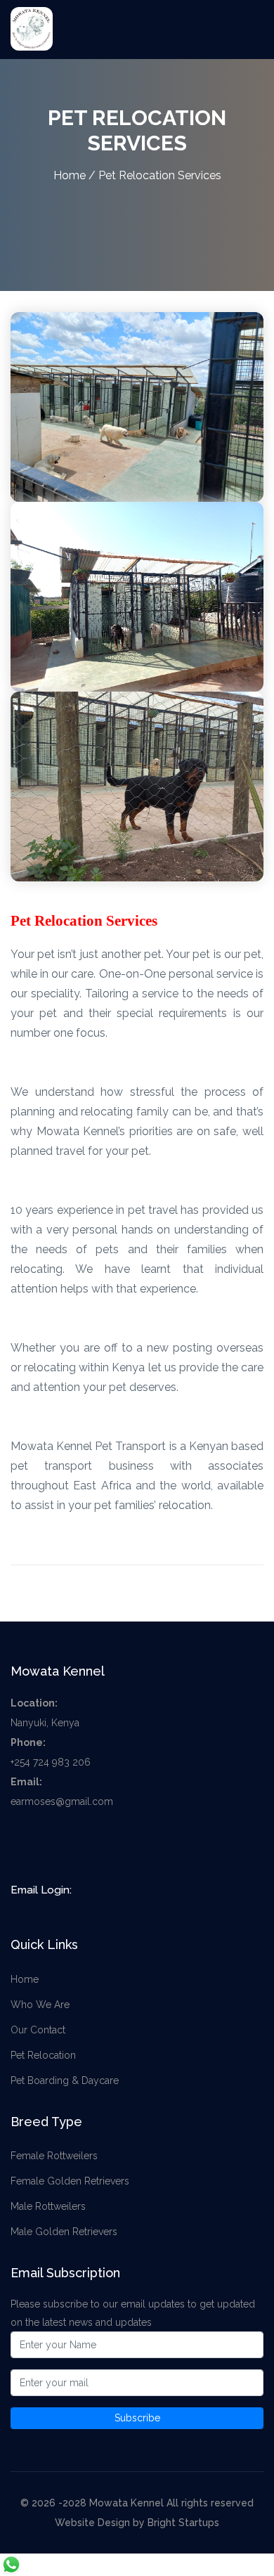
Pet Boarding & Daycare (65, 2080)
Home (70, 175)
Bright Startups (183, 2523)
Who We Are (40, 2005)
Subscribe (137, 2418)
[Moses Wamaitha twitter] (50, 1846)
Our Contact (38, 2030)
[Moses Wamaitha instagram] (79, 1846)
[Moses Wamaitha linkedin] (107, 1846)
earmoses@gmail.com (62, 1801)
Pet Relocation (43, 2055)
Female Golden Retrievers (70, 2181)
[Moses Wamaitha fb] (21, 1846)
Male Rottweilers (48, 2206)
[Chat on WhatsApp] (11, 2564)
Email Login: (41, 1890)
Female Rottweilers (54, 2156)
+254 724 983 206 (51, 1762)
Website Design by (101, 2523)
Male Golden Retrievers (64, 2232)
